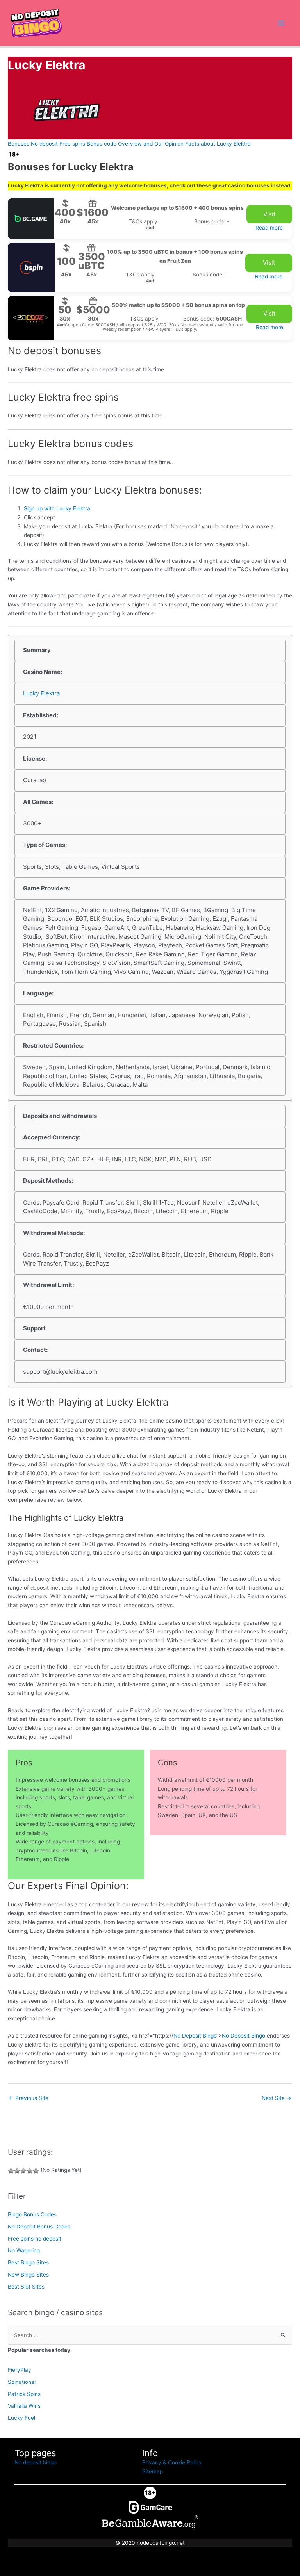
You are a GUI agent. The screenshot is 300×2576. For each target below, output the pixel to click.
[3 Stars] (23, 2171)
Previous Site (29, 2098)
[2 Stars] (17, 2171)
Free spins (72, 144)
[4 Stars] (30, 2171)
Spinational (22, 2382)
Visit (269, 214)
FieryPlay (20, 2370)
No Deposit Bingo (195, 2036)
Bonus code (102, 144)
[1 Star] (11, 2171)
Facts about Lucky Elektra (218, 144)
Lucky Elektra (41, 693)
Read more (269, 228)
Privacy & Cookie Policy (172, 2462)
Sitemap (153, 2471)
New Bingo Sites (28, 2275)
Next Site (277, 2098)
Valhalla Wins (24, 2406)
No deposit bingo (36, 2462)
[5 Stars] (36, 2171)
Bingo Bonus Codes (32, 2214)
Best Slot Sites (26, 2287)
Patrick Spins (24, 2394)
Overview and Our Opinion (151, 144)
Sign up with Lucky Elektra (57, 508)
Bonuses (19, 144)
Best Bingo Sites (28, 2262)
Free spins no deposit (35, 2239)
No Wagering (24, 2250)
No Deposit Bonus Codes (39, 2227)
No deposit (44, 144)
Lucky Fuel (21, 2418)
